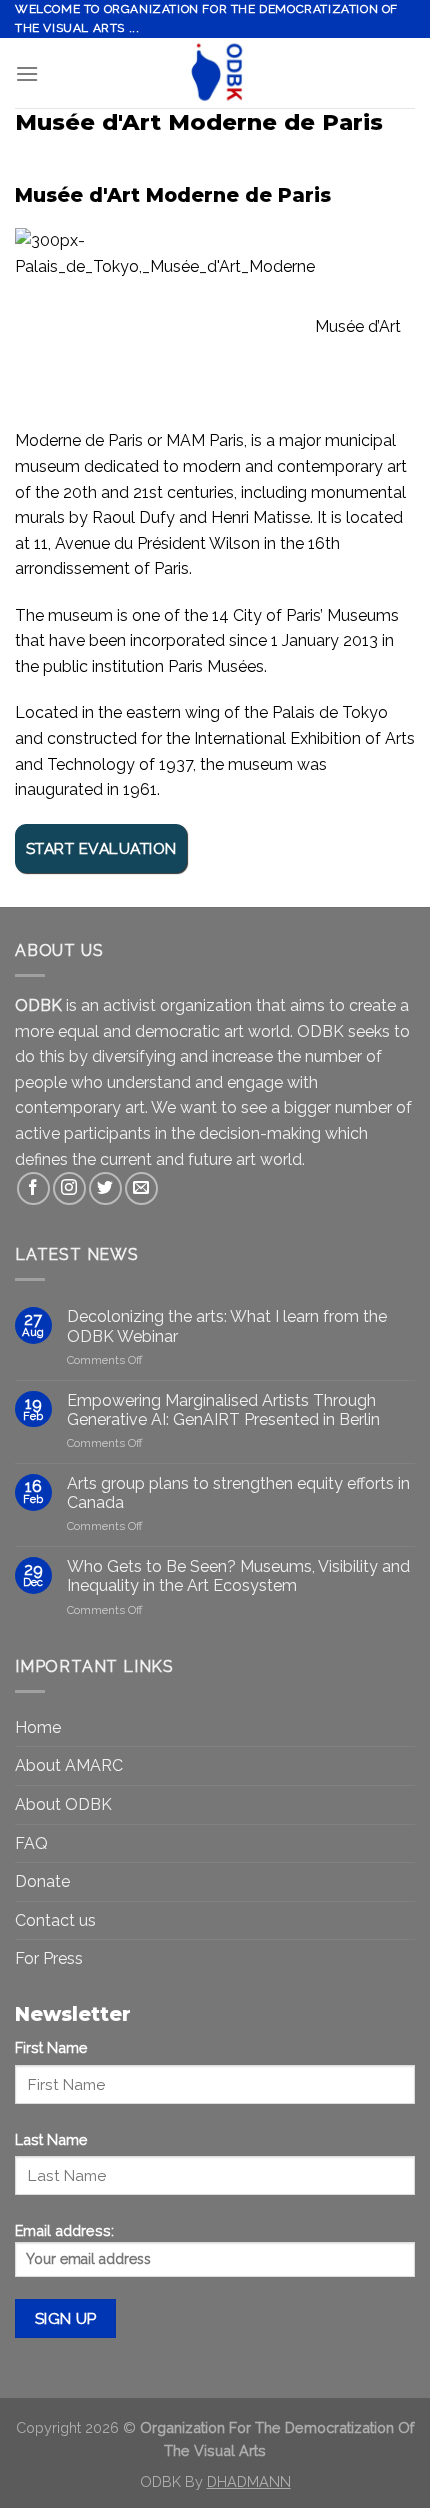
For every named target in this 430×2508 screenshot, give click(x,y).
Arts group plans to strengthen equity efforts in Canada (238, 1493)
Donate (42, 1881)
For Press (49, 1958)
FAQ (31, 1843)
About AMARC (69, 1765)
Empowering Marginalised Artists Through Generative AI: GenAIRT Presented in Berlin (223, 1410)
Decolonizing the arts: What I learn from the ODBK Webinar (227, 1326)
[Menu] (27, 73)
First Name (51, 2047)
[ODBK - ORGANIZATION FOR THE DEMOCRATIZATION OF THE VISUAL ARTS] (215, 73)
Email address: (64, 2230)
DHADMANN (249, 2481)
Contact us (55, 1920)
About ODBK (63, 1804)
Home (38, 1727)
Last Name (51, 2139)
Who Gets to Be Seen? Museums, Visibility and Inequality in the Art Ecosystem (238, 1576)
